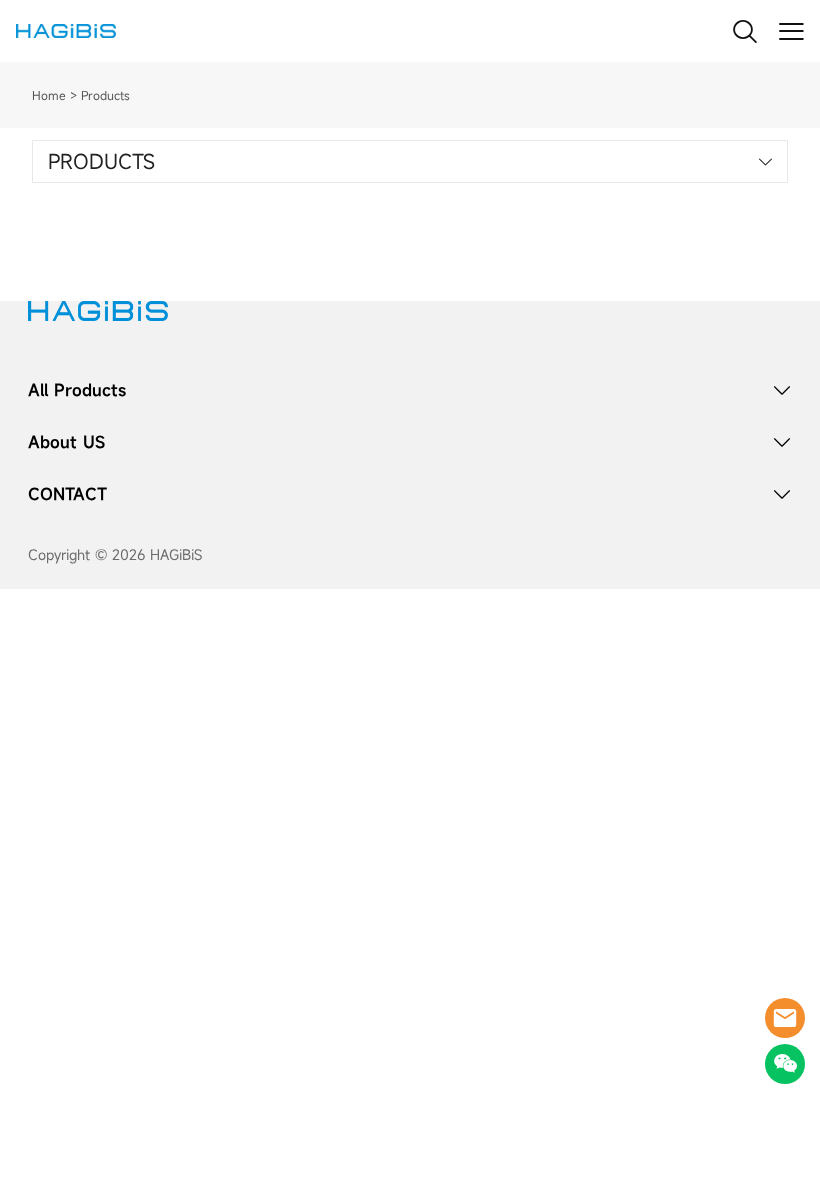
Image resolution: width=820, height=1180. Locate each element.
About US (66, 442)
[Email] (785, 1018)
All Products (77, 390)
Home (49, 95)
